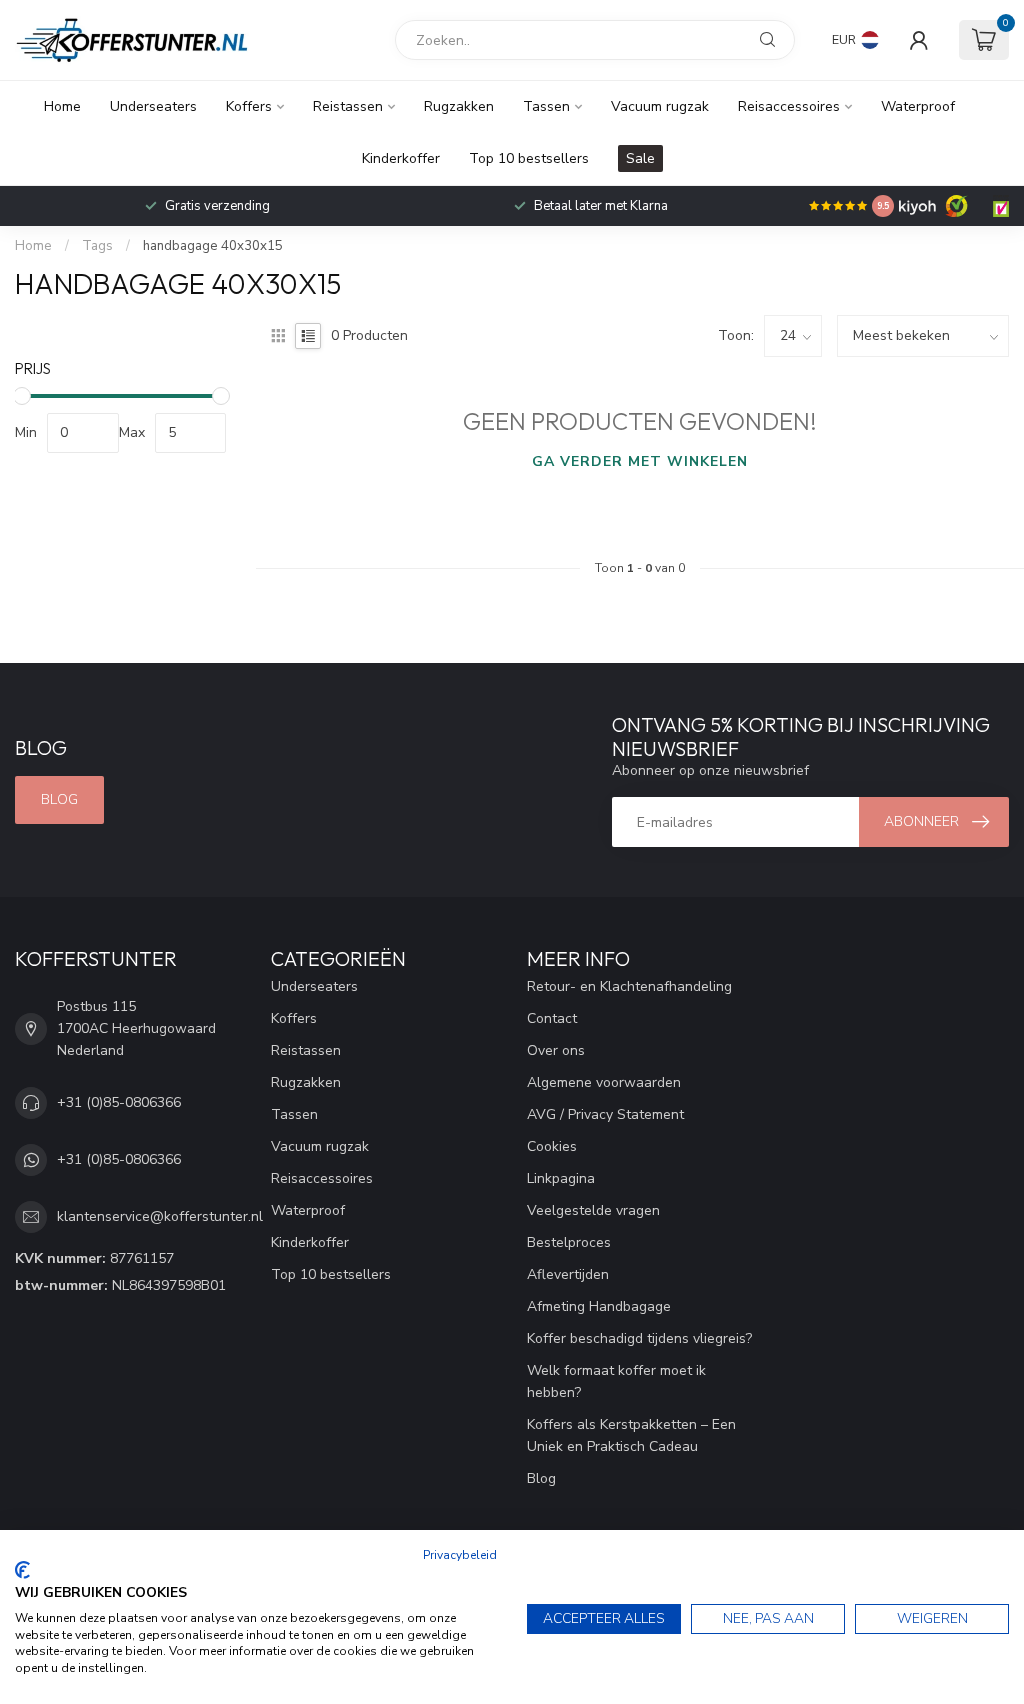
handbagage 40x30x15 (213, 246)
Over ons (556, 1050)
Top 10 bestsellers (529, 158)
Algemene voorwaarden (604, 1082)
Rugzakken (459, 106)
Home (62, 106)
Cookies (552, 1146)
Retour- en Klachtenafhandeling (629, 986)
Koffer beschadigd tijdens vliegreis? (639, 1338)
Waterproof (918, 106)
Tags (97, 246)
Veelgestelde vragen (593, 1210)
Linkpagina (561, 1178)
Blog (59, 799)
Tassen (546, 106)
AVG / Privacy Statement (605, 1114)
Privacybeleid (460, 1555)
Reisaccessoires (789, 106)
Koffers (249, 106)
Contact (552, 1018)
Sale (640, 158)
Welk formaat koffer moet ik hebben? (616, 1381)
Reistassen (348, 106)
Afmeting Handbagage (599, 1306)
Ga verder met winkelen (640, 461)
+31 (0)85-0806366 (119, 1102)
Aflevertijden (568, 1274)
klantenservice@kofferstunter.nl (160, 1216)
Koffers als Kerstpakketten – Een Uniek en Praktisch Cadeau (631, 1435)
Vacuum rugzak (660, 106)
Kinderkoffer (401, 158)
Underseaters (153, 106)
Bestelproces (569, 1242)
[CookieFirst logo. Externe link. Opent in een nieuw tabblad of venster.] (22, 1570)
